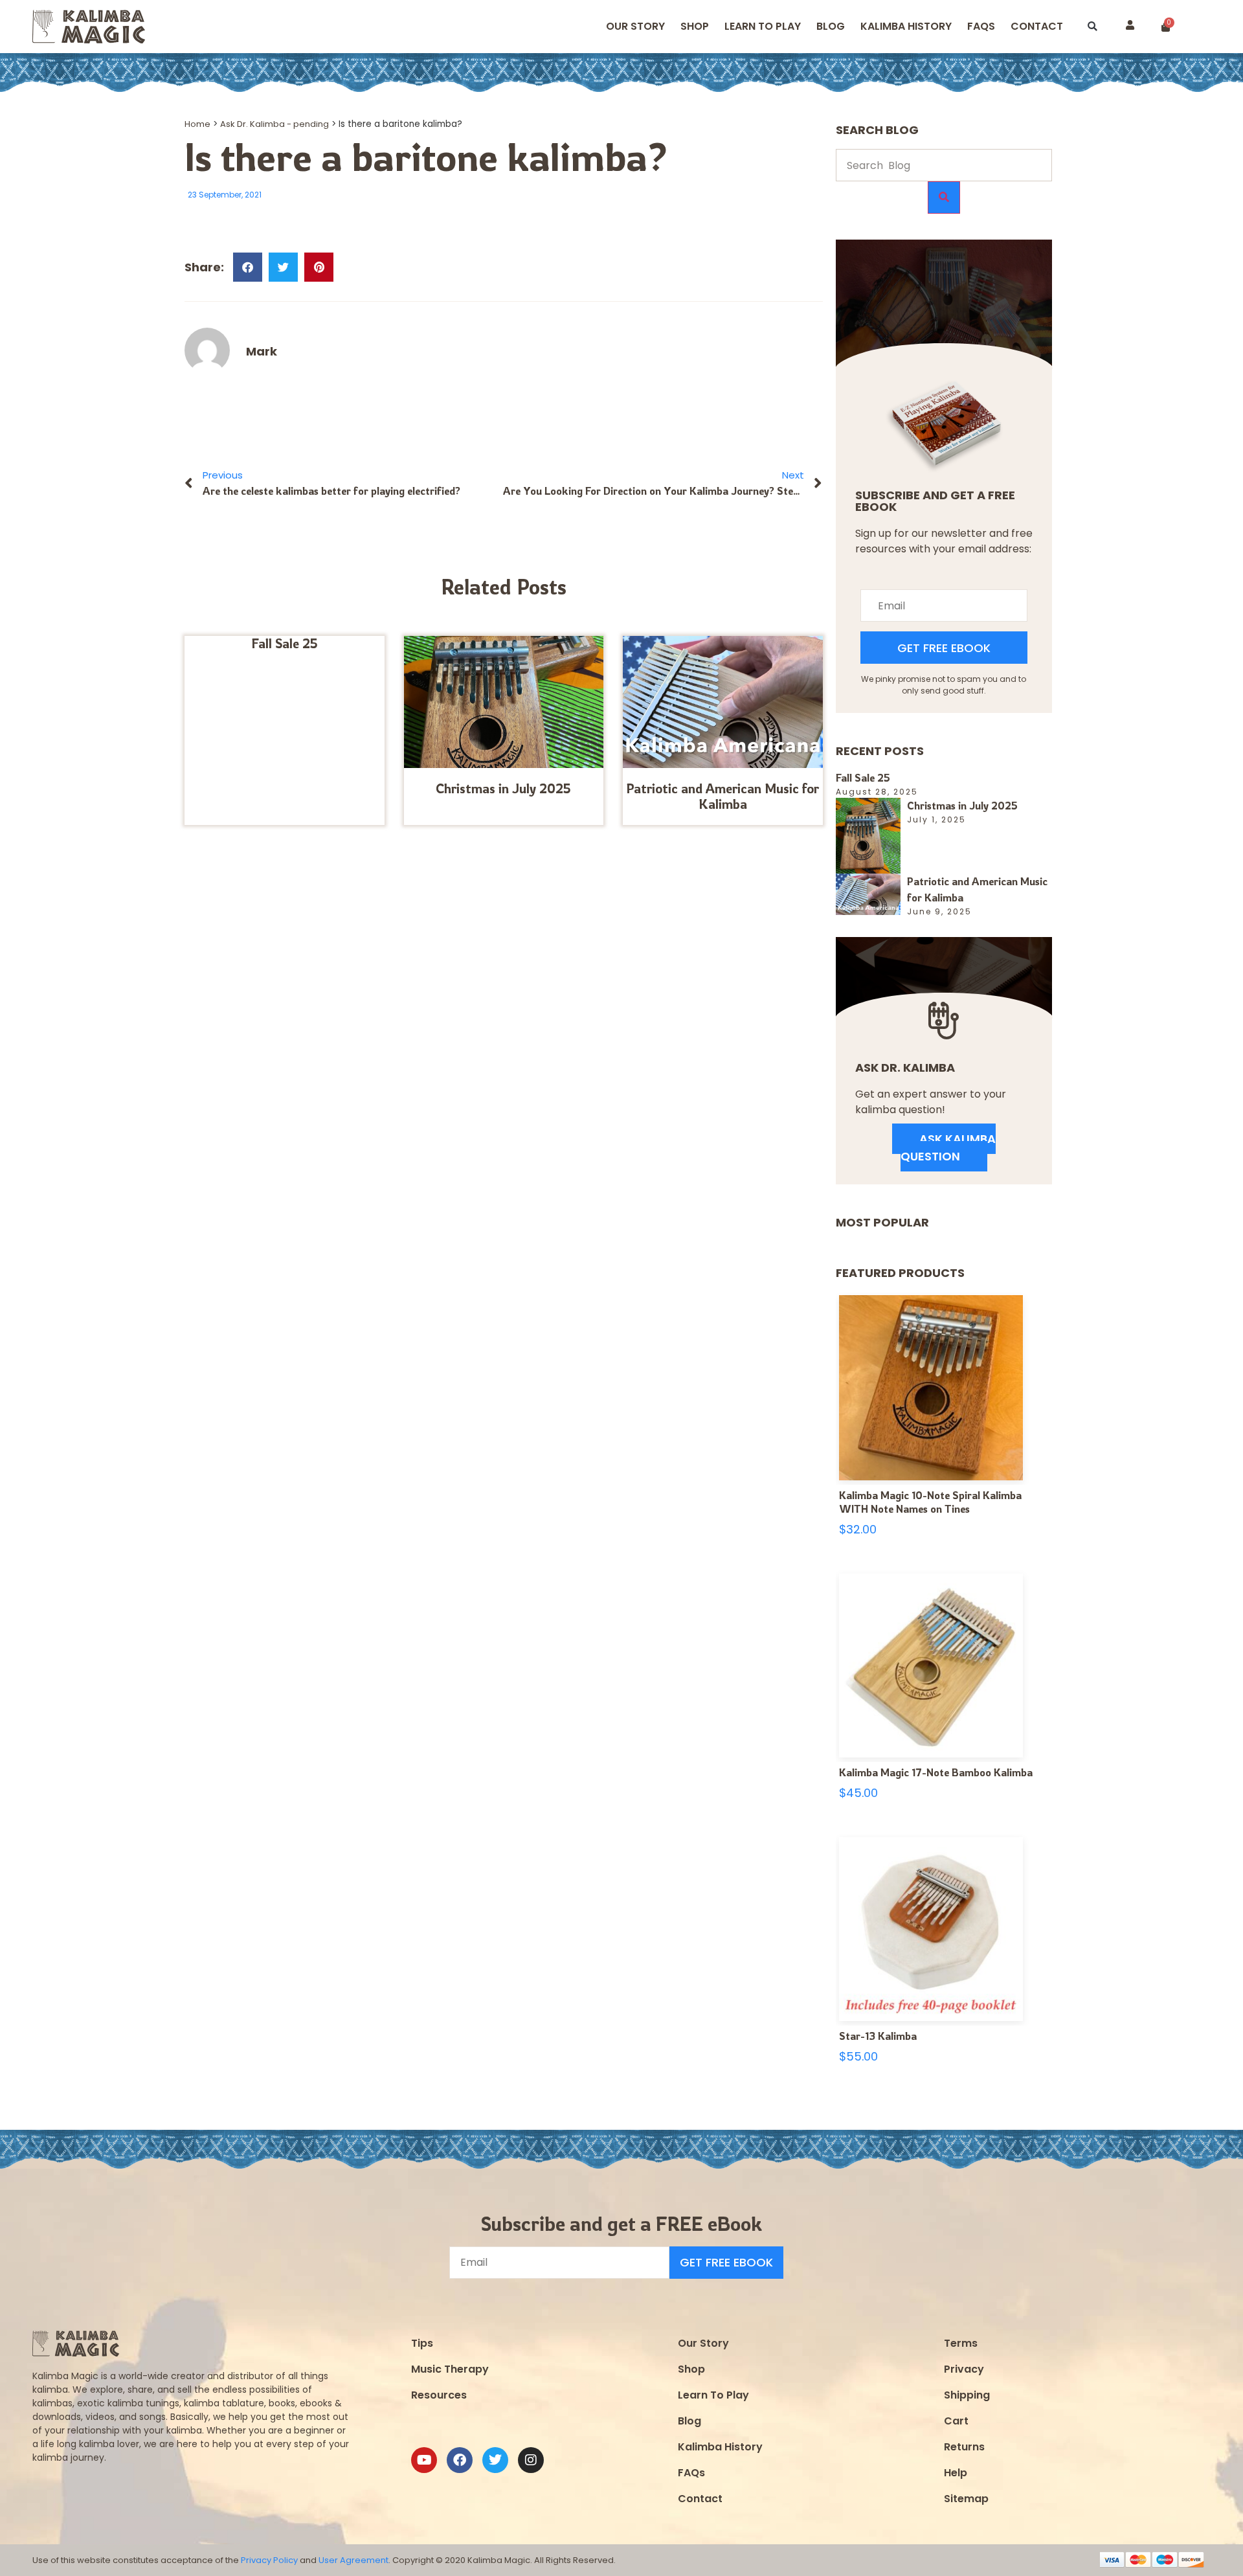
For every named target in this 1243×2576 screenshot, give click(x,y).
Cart (956, 2421)
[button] (1092, 27)
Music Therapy (450, 2369)
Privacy (964, 2369)
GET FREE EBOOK (944, 648)
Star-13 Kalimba (878, 2036)
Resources (439, 2395)
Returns (964, 2447)
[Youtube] (424, 2460)
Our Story (635, 26)
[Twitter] (495, 2460)
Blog (831, 26)
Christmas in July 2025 (503, 788)
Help (956, 2473)
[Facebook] (460, 2460)
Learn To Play (713, 2395)
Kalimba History (906, 26)
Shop (695, 26)
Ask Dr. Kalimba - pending (274, 124)
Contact (1037, 26)
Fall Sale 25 (285, 643)
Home (197, 124)
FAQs (691, 2473)
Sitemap (966, 2499)
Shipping (967, 2395)
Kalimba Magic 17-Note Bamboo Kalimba (936, 1772)
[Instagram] (531, 2460)
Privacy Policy (269, 2560)
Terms (961, 2343)
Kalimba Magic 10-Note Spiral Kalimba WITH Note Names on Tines (930, 1502)
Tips (422, 2343)
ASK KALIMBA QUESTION (948, 1147)
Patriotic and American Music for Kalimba (722, 796)
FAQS (981, 26)
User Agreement (353, 2560)
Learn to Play (763, 26)
